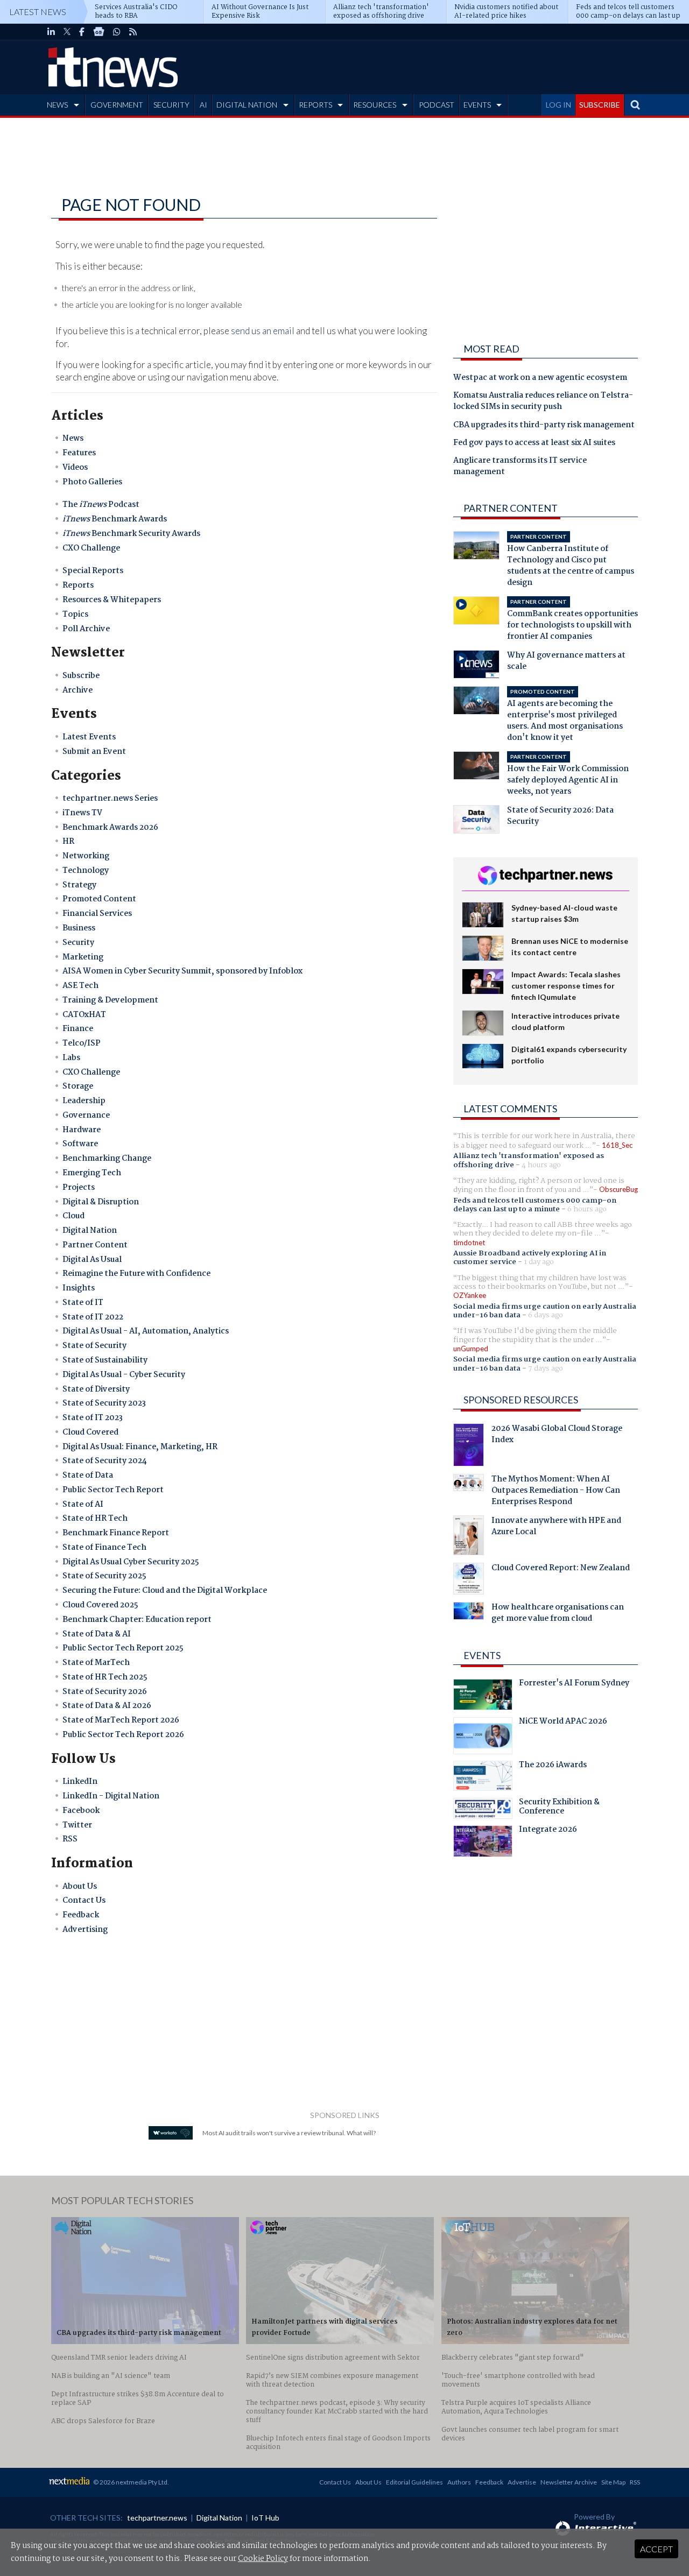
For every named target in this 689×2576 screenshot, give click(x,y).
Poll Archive (86, 629)
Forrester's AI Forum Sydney (574, 1684)
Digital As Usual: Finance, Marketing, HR (140, 1447)
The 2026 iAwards (553, 1766)
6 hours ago (587, 1209)
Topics (75, 615)
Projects (79, 1188)
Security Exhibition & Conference (559, 1808)
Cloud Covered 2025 (100, 1605)
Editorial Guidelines (414, 2482)
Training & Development (110, 1000)
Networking (86, 856)
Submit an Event (94, 752)
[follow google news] (99, 32)
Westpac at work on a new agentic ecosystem (540, 378)
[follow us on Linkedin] (51, 32)
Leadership (84, 1101)
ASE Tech (80, 986)
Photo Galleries (92, 482)
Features (79, 453)
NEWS (57, 105)
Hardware (82, 1130)
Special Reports (93, 571)
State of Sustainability (105, 1360)
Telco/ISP (82, 1043)
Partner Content (95, 1245)
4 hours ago (541, 1165)
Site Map (613, 2482)
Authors (459, 2482)
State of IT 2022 (93, 1317)
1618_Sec (617, 1145)
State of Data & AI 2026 (107, 1706)
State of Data (88, 1476)
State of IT (83, 1303)
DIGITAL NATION (247, 105)
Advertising (85, 1930)
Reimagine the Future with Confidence (136, 1274)
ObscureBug (618, 1189)
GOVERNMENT (117, 105)
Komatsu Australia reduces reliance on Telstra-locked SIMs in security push (543, 402)
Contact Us (84, 1901)
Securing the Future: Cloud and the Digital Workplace (165, 1591)
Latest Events (89, 737)
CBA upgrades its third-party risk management (544, 426)
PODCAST (437, 105)
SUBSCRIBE (600, 105)
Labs (71, 1058)
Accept (656, 2549)
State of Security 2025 (104, 1576)
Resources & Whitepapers (112, 600)
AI (203, 105)
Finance (78, 1029)
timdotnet (469, 1243)
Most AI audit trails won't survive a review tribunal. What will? (289, 2133)
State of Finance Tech (104, 1548)
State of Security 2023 (104, 1403)
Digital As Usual (92, 1260)
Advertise (522, 2482)
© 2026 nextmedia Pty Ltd (130, 2482)
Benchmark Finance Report (116, 1533)
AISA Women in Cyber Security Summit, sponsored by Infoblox (182, 971)
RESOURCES (375, 105)
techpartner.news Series (110, 799)
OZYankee (470, 1295)
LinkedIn (80, 1782)
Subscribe (81, 676)
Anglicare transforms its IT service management (520, 467)
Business (79, 928)
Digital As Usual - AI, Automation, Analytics (146, 1331)
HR (68, 842)
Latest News (38, 12)
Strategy (79, 885)
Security (78, 943)
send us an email (263, 331)
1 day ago (539, 1262)
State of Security (94, 1346)
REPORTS (315, 105)
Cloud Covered (90, 1432)
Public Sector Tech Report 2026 (123, 1735)
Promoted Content (99, 899)
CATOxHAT (84, 1015)
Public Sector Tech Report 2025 (123, 1648)
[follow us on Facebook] (82, 32)
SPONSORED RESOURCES (521, 1400)
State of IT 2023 (93, 1418)
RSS (70, 1839)
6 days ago (546, 1315)
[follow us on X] (67, 32)
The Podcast (101, 505)
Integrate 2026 (548, 1831)
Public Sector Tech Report (113, 1490)
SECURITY (171, 105)
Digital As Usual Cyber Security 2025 (131, 1562)
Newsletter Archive (569, 2482)
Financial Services (97, 914)
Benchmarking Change (107, 1159)
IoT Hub (265, 2518)
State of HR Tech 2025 (105, 1677)
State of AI (83, 1505)
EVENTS (477, 105)
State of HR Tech (95, 1519)
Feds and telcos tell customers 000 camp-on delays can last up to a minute (535, 1205)
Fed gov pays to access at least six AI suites (534, 443)
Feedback (81, 1915)
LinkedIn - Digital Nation (111, 1796)
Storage (78, 1086)
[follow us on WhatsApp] (117, 32)
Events (482, 1655)
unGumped (471, 1349)
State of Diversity (96, 1389)
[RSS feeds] (133, 32)
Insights (79, 1288)
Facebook (81, 1811)
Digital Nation (90, 1231)
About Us (80, 1887)
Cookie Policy (263, 2559)
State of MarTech (96, 1663)
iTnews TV (82, 813)
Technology (86, 871)
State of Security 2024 (105, 1461)
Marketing (83, 957)
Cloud (73, 1216)
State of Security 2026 (105, 1692)
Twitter (77, 1825)
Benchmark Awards (115, 519)
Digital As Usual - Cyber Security (124, 1375)
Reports (78, 585)
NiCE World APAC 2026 (563, 1723)
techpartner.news (157, 2518)
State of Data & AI (97, 1634)
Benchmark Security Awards (131, 534)
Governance (86, 1116)
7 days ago (546, 1368)
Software (80, 1144)
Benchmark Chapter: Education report (137, 1620)
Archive (78, 690)
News (73, 439)
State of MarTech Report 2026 (121, 1720)
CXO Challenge (91, 548)
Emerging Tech (92, 1173)
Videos (75, 468)
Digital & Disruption (101, 1202)
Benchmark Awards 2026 (110, 828)
